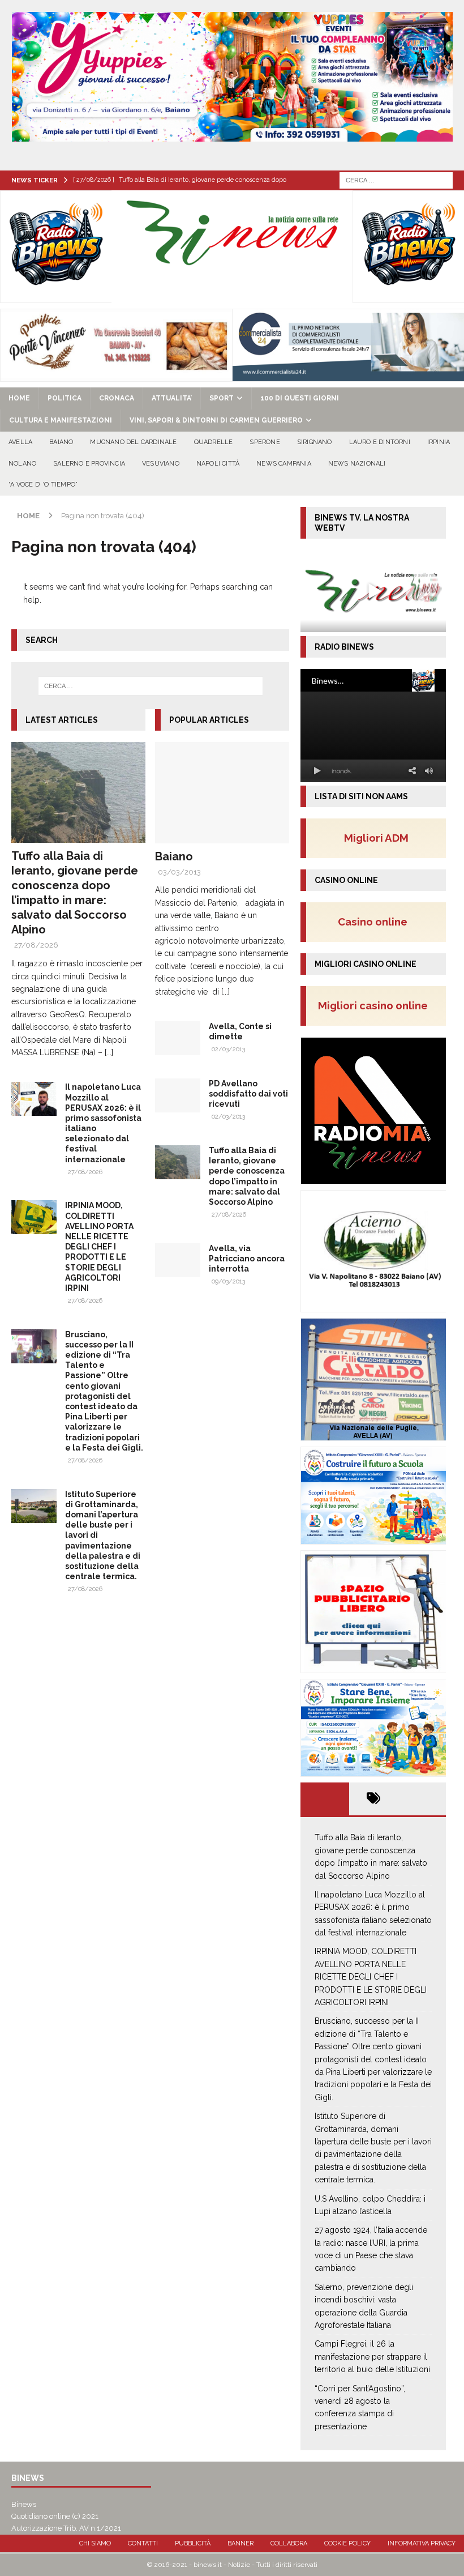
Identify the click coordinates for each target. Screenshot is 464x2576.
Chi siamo (95, 2543)
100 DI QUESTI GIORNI (300, 398)
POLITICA (65, 398)
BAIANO (61, 442)
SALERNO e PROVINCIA (89, 464)
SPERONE (265, 442)
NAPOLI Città (218, 464)
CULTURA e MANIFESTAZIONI (61, 420)
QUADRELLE (214, 442)
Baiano (174, 856)
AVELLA (20, 442)
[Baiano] (222, 792)
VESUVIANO (161, 464)
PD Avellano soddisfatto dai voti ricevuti (248, 1094)
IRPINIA (439, 442)
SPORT (222, 398)
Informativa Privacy (422, 2543)
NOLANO (22, 464)
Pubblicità (193, 2543)
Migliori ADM (376, 838)
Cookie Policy (347, 2543)
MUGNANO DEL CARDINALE (133, 442)
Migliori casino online (376, 1005)
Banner (240, 2543)
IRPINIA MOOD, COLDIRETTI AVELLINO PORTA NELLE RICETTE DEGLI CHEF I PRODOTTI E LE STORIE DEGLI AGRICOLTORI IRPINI (99, 1247)
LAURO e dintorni (380, 442)
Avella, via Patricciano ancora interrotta (247, 1259)
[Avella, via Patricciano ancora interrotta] (178, 1260)
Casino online (376, 922)
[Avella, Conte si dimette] (178, 1038)
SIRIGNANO (315, 442)
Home (19, 398)
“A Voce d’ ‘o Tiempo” (43, 485)
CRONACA (117, 398)
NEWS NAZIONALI (357, 464)
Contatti (143, 2543)
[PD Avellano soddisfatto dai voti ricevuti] (178, 1095)
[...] (109, 1052)
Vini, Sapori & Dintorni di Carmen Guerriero (216, 420)
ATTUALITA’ (172, 398)
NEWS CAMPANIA (284, 464)
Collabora (289, 2543)
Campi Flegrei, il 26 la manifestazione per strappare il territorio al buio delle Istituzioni (372, 2357)
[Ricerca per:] (396, 180)
